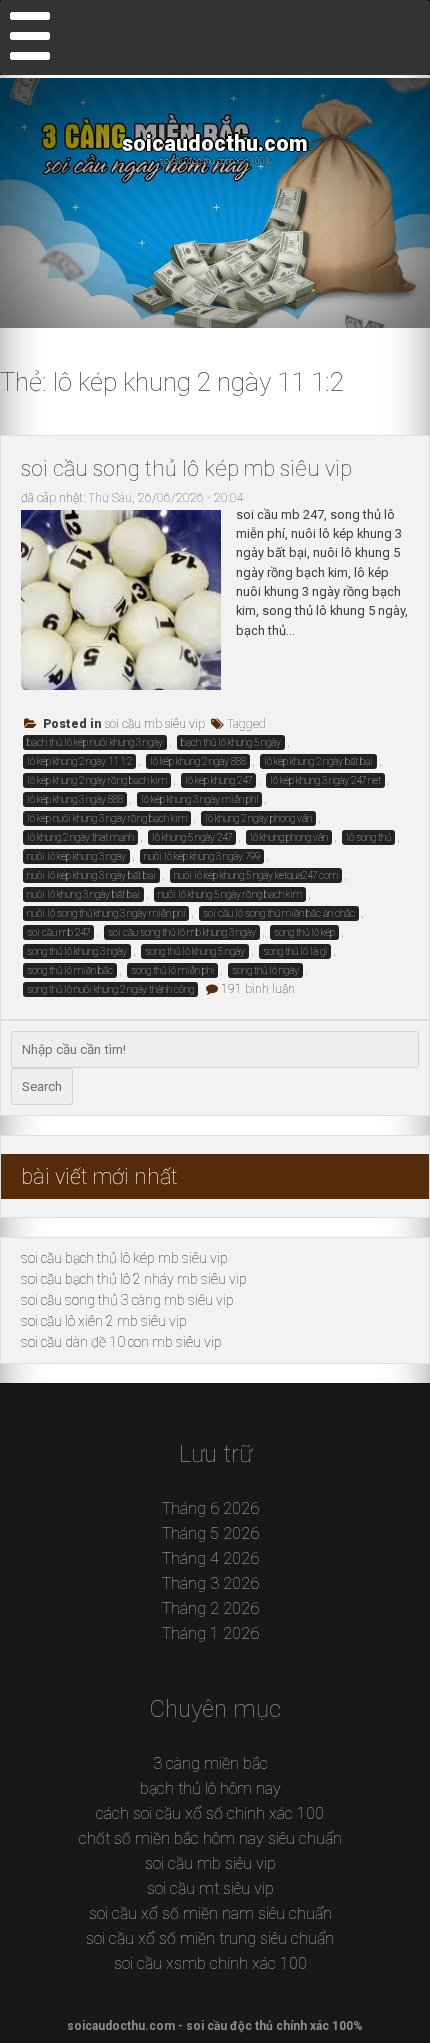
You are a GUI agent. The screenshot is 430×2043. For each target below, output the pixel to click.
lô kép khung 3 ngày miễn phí (199, 799)
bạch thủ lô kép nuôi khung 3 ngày (95, 742)
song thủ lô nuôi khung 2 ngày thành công (110, 989)
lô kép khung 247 (218, 780)
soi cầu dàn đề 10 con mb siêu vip (121, 1342)
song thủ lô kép (304, 932)
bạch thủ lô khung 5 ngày (231, 742)
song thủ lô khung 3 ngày (77, 951)
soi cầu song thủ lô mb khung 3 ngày (182, 932)
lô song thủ (368, 837)
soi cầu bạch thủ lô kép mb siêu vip (124, 1258)
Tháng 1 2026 (210, 1633)
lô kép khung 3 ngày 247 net (325, 780)
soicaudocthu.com (215, 143)
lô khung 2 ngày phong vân (258, 818)
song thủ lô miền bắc (70, 970)
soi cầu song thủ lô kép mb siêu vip (186, 468)
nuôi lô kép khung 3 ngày (76, 856)
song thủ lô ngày (265, 970)
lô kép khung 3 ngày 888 (75, 799)
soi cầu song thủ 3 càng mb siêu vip (127, 1300)
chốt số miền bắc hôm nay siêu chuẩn (210, 1838)
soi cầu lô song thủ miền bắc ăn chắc (279, 913)
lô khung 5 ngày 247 (192, 837)
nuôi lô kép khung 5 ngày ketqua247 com (256, 875)
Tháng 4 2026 (210, 1558)
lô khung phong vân (289, 837)
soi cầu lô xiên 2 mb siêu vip (104, 1321)
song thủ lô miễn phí (172, 970)
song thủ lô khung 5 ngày (195, 951)
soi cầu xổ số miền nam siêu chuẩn (210, 1913)
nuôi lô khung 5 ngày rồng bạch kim (230, 894)
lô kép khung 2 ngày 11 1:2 (79, 761)
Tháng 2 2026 (210, 1608)
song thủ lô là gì (295, 951)
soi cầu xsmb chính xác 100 (210, 1963)
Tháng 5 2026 (210, 1533)
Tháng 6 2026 (210, 1508)
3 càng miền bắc (210, 1763)
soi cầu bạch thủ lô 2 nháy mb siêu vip (134, 1279)
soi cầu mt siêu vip (210, 1888)
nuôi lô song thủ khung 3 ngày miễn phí (106, 913)
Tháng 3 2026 (210, 1583)
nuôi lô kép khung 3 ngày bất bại (91, 875)
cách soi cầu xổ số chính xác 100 (210, 1813)
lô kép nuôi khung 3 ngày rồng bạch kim (107, 818)
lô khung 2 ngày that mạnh (80, 837)
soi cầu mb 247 (58, 932)
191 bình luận (258, 989)
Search (42, 1086)
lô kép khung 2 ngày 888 (198, 761)
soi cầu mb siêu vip (155, 724)
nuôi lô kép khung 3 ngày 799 (202, 856)
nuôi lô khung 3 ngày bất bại (83, 894)
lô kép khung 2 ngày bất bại (318, 761)
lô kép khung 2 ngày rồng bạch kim (97, 780)
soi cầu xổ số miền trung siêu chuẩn (210, 1938)
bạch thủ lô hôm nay (210, 1788)
